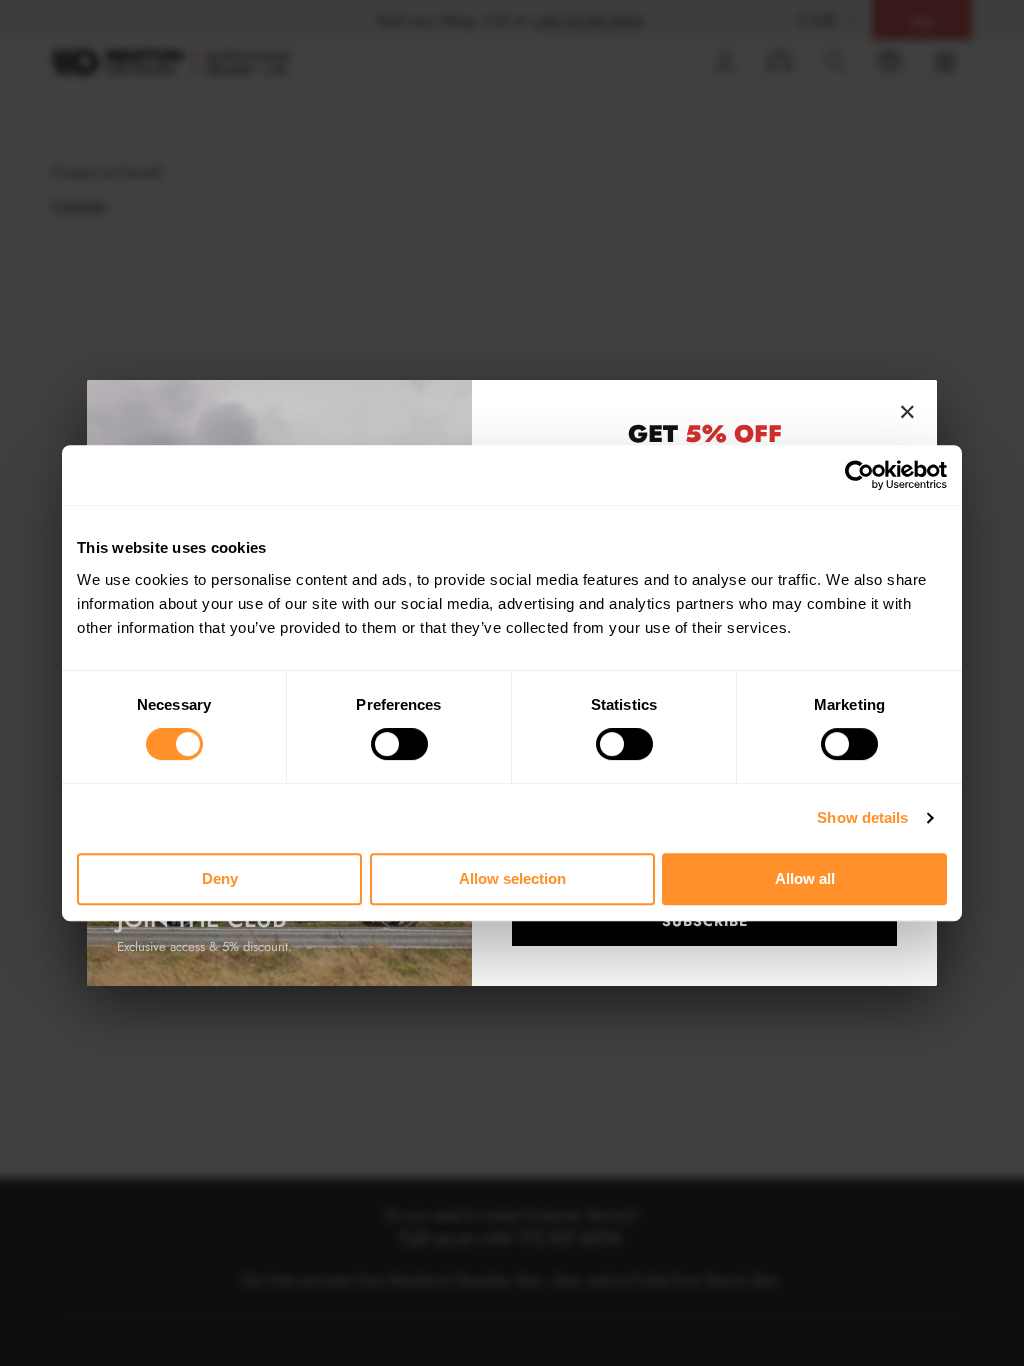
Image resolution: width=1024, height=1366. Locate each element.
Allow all (805, 878)
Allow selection (512, 878)
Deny (220, 878)
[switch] (399, 744)
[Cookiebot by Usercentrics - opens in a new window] (859, 475)
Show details (862, 817)
